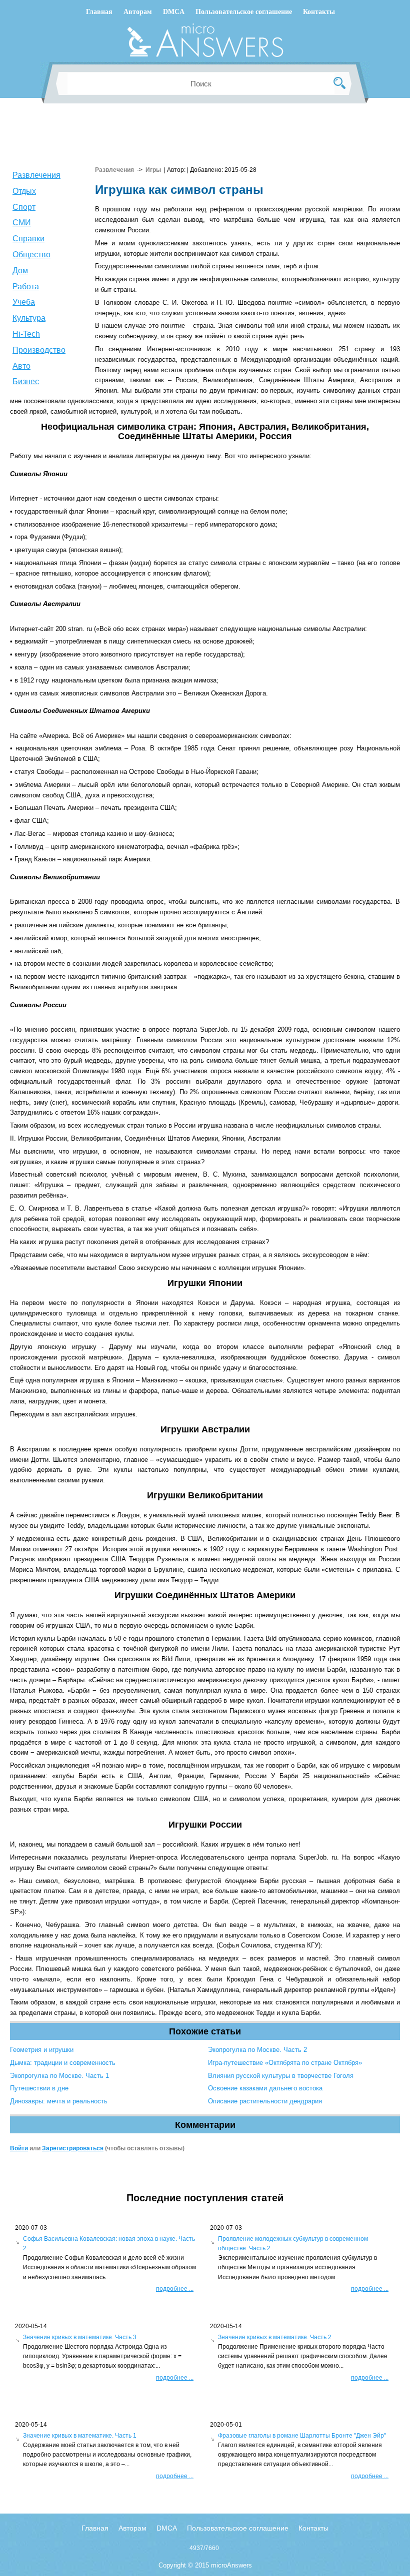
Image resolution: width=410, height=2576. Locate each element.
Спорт (24, 207)
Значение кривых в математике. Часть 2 (275, 2337)
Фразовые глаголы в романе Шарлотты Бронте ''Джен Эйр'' (302, 2436)
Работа (26, 287)
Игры (153, 170)
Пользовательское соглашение (244, 12)
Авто (21, 366)
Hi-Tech (26, 334)
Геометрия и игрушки (42, 2050)
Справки (28, 239)
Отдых (24, 191)
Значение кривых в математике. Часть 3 (80, 2337)
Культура (29, 318)
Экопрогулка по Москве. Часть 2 (257, 2050)
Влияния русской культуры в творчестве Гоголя (281, 2076)
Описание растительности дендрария (265, 2101)
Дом (20, 271)
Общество (31, 255)
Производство (39, 350)
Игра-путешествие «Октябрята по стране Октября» (285, 2063)
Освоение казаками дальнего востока (265, 2088)
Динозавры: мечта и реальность (59, 2101)
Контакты (319, 12)
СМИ (22, 223)
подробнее (175, 2289)
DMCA (174, 12)
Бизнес (26, 381)
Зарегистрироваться (73, 2148)
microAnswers (231, 2565)
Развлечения (36, 175)
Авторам (138, 12)
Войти (19, 2148)
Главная (99, 12)
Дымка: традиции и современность (63, 2063)
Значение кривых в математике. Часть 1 (80, 2436)
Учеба (24, 302)
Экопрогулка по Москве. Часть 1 (59, 2076)
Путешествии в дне (39, 2088)
